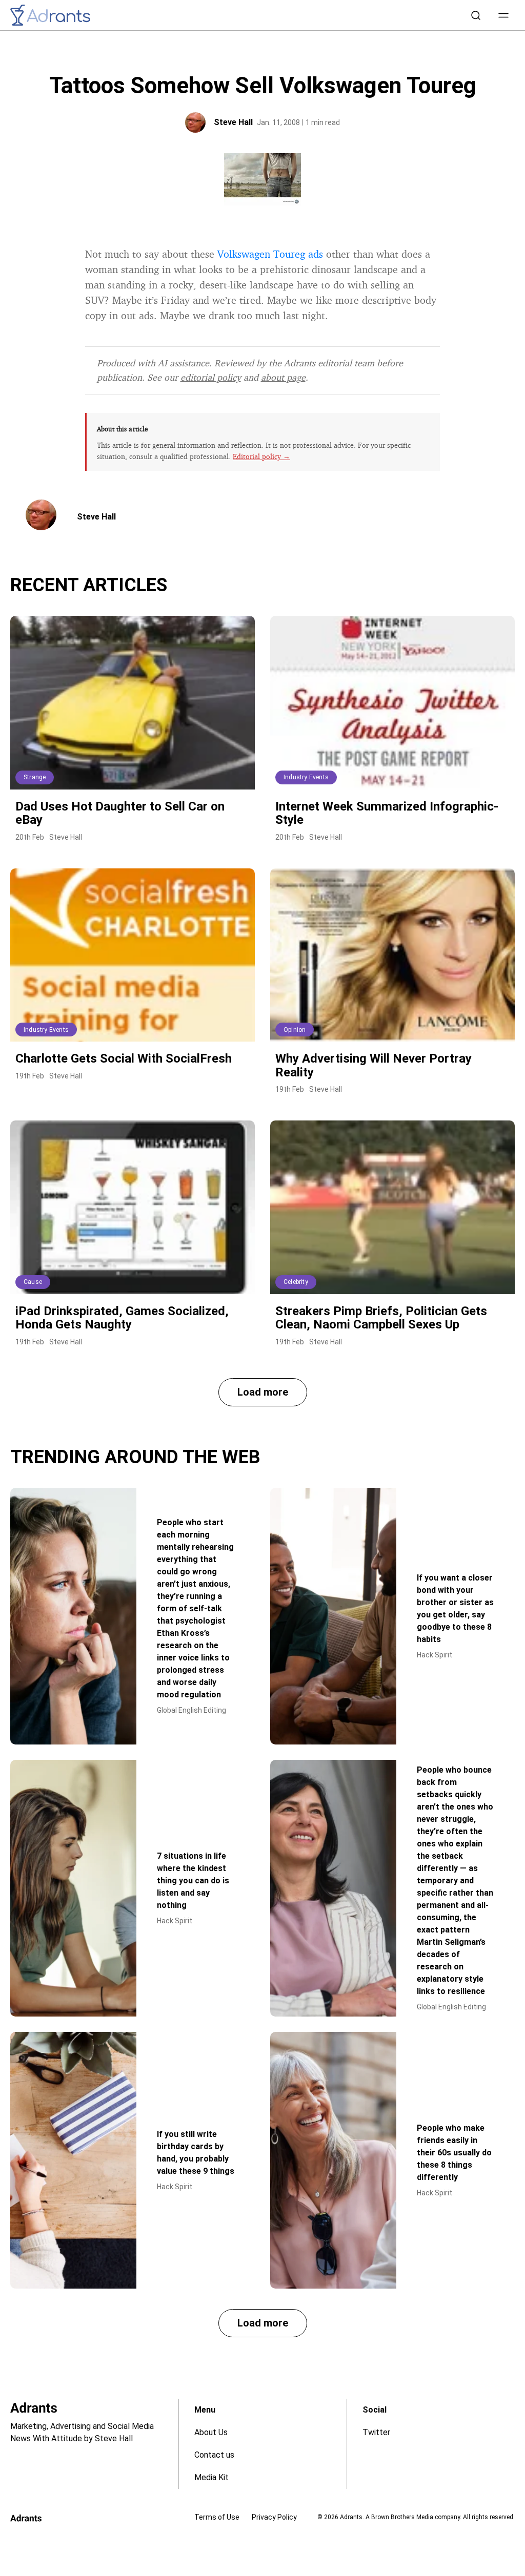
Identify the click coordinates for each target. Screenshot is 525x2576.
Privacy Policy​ (274, 2517)
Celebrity (296, 1282)
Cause (33, 1282)
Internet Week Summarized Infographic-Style (387, 813)
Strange (35, 777)
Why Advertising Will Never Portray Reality (373, 1065)
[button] (503, 15)
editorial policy (211, 377)
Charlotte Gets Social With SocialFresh (124, 1058)
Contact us (214, 2455)
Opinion (295, 1030)
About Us (211, 2432)
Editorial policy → (261, 456)
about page (283, 377)
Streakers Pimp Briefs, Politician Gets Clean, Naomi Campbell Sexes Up (381, 1318)
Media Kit (211, 2477)
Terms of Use (217, 2517)
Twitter (376, 2432)
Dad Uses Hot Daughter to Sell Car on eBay (120, 813)
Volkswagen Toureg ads (270, 254)
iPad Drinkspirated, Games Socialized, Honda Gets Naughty (122, 1318)
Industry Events (306, 777)
